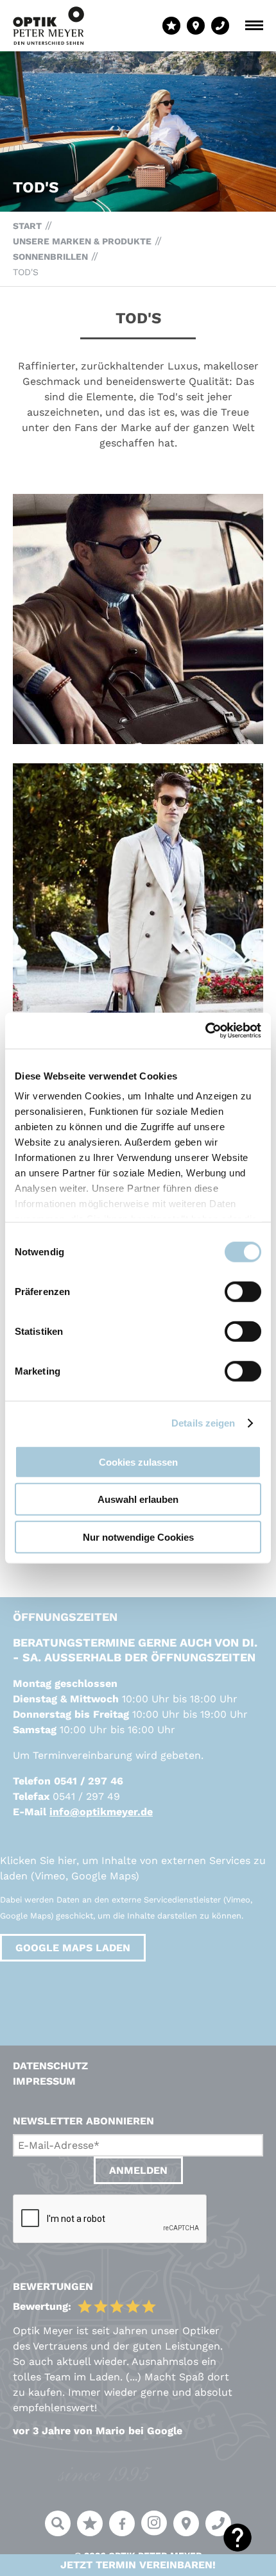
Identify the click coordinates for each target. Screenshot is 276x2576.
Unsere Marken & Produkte (82, 241)
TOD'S (26, 272)
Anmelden (138, 2170)
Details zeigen (203, 1423)
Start (27, 226)
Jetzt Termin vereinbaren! (138, 2565)
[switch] (243, 1291)
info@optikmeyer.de (101, 1812)
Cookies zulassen (138, 1462)
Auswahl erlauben (138, 1499)
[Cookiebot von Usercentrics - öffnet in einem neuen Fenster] (205, 1031)
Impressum (44, 2081)
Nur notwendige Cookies (138, 1537)
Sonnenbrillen (50, 257)
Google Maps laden (73, 1948)
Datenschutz (50, 2066)
